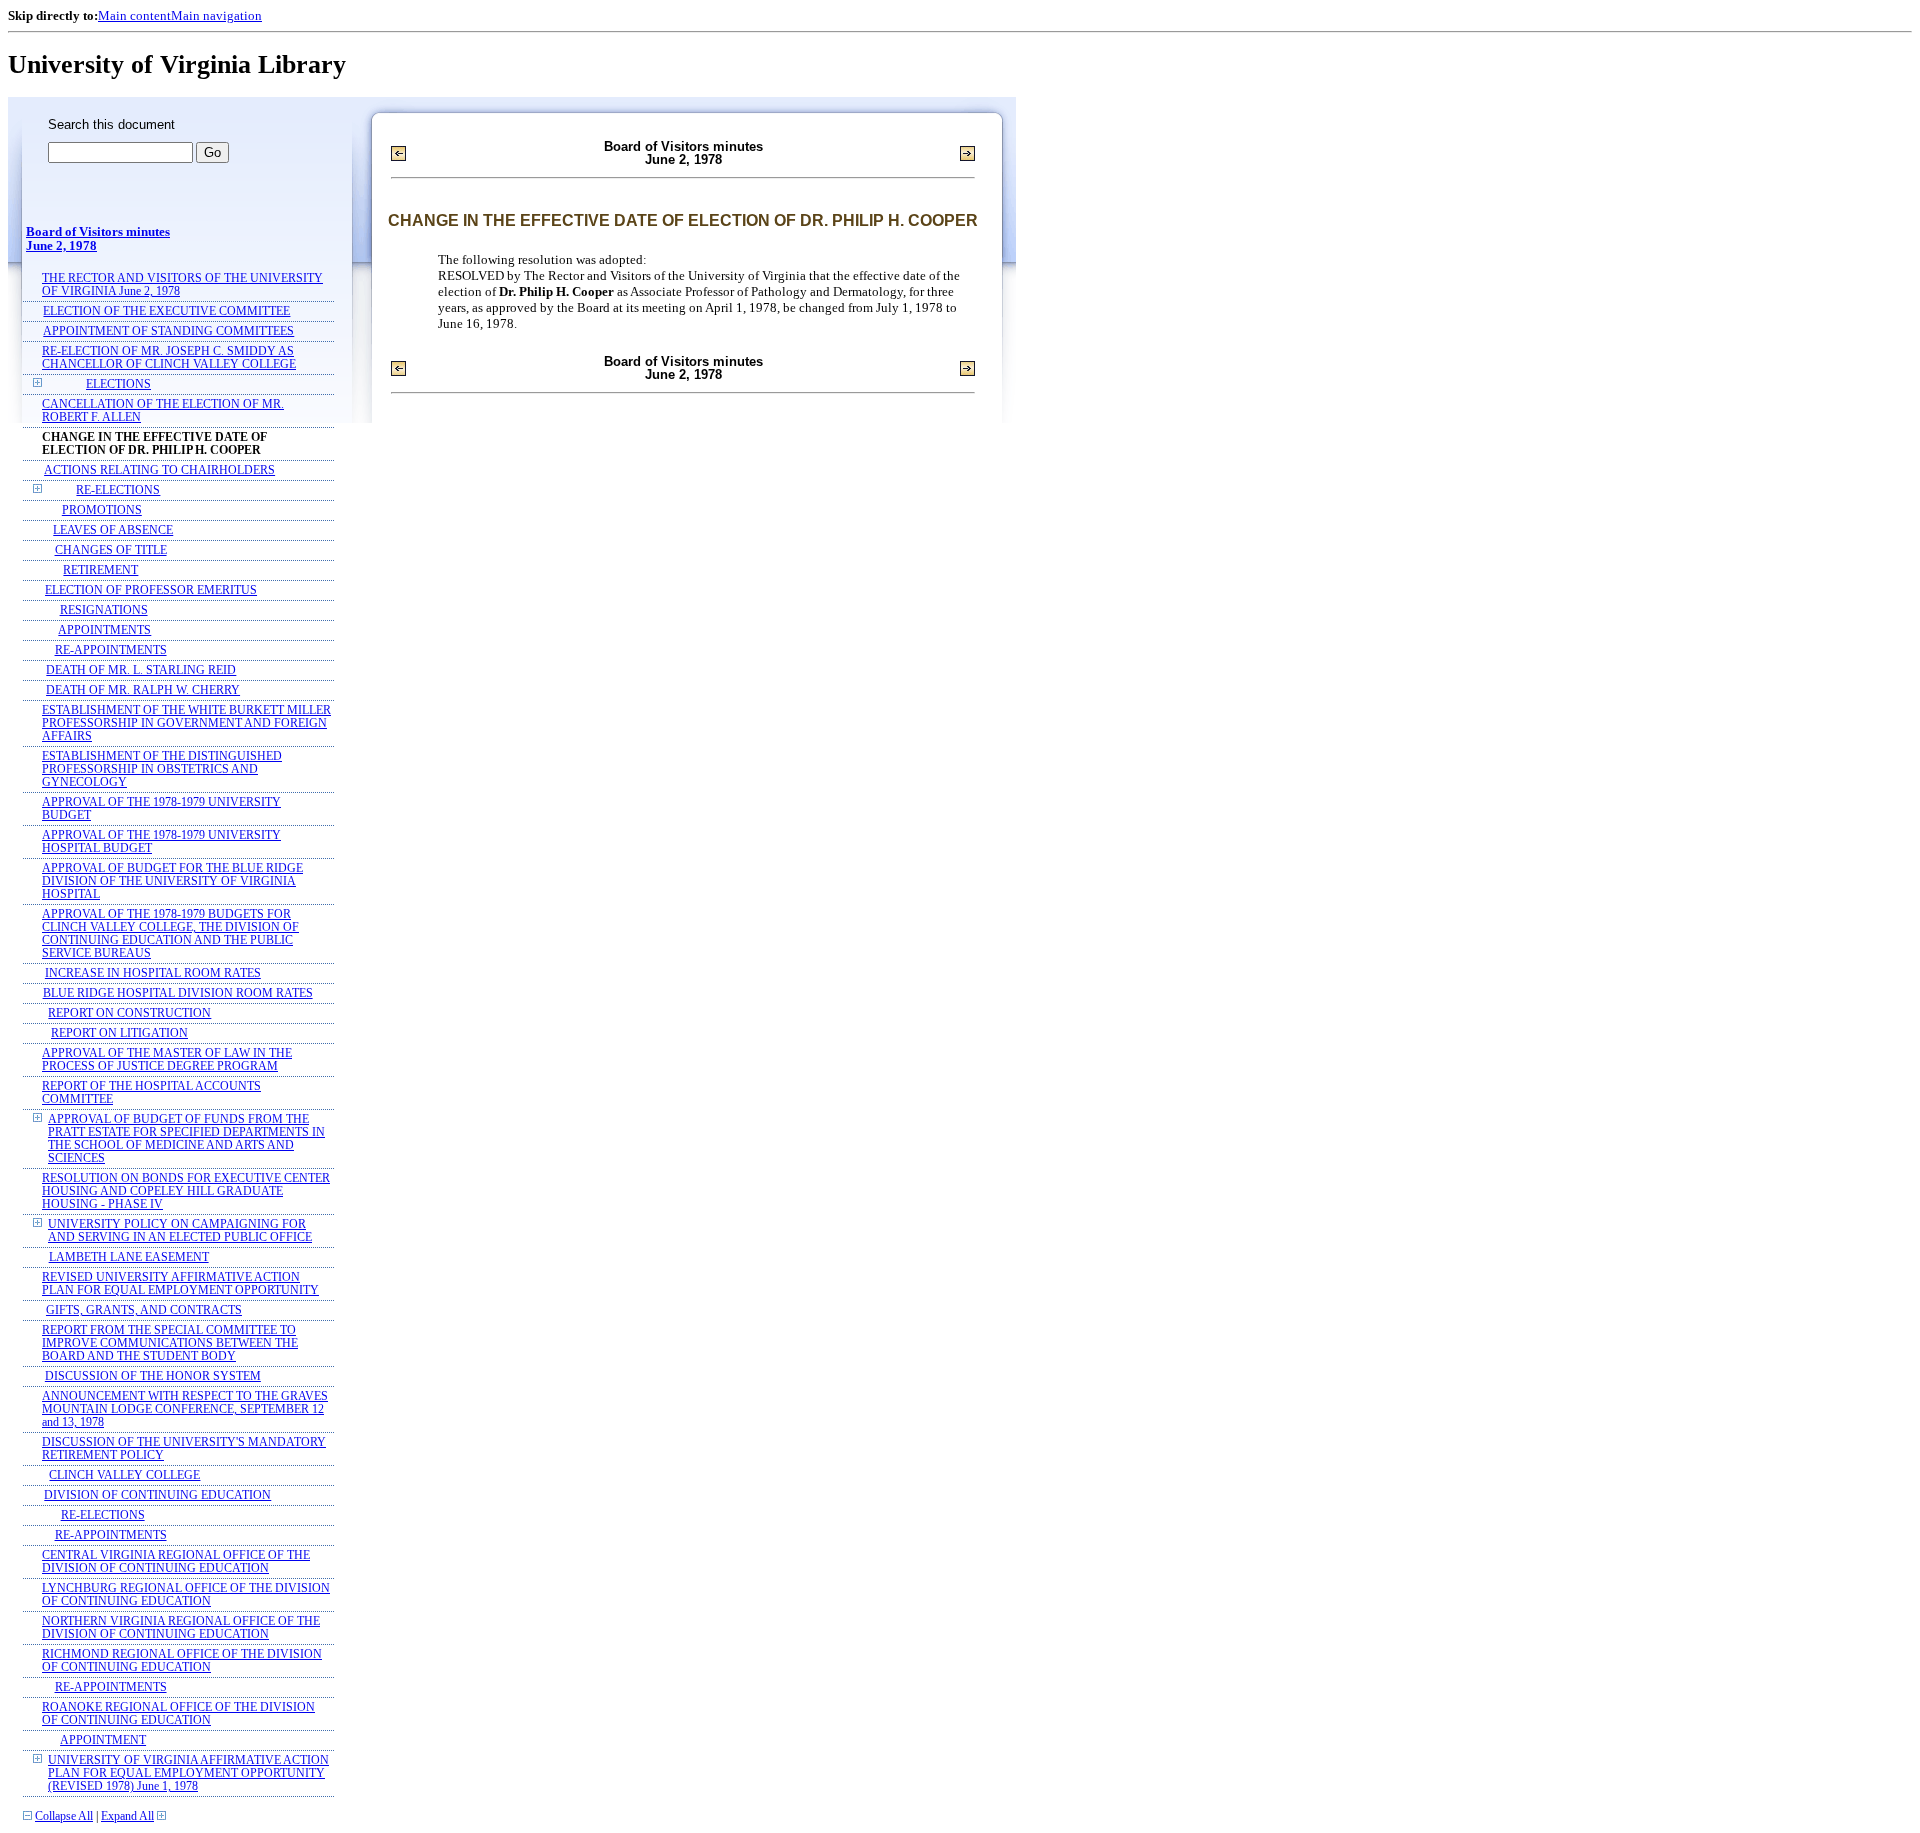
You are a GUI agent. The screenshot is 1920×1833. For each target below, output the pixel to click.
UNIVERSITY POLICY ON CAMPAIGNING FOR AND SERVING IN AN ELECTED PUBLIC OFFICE (180, 1231)
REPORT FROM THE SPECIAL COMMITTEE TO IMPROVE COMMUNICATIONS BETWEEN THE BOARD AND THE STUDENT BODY (170, 1343)
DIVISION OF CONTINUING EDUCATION (157, 1495)
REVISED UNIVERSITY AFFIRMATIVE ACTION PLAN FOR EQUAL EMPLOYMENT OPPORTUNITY (180, 1284)
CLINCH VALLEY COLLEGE (124, 1475)
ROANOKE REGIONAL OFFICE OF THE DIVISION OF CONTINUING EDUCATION (178, 1714)
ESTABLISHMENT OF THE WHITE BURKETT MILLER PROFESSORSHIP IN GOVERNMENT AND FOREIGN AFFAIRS (186, 723)
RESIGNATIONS (104, 610)
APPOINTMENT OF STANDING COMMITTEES (168, 331)
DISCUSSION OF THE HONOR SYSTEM (153, 1376)
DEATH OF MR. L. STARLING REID (141, 670)
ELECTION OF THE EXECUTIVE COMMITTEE (166, 311)
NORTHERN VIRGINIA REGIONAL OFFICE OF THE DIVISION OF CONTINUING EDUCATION (181, 1628)
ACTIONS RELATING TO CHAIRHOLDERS (159, 470)
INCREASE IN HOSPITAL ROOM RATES (153, 973)
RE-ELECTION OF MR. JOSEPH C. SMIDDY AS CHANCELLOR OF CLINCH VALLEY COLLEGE (169, 358)
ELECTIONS (118, 384)
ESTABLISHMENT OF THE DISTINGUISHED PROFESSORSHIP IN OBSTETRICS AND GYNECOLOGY (162, 769)
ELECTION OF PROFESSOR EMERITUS (151, 590)
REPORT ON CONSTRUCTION (129, 1013)
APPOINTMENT (103, 1740)
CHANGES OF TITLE (111, 550)
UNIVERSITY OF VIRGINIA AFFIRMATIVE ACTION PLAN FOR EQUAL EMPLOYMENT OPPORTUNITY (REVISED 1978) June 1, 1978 (188, 1773)
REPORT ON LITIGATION (119, 1033)
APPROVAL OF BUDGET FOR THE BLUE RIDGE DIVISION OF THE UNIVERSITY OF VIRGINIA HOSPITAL (172, 881)
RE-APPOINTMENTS (111, 650)
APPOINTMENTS (104, 630)
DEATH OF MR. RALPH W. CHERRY (143, 690)
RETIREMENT (100, 570)
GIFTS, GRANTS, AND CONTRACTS (144, 1310)
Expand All (127, 1816)
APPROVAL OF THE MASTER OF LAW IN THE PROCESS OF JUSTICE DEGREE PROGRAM (167, 1060)
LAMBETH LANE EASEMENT (129, 1257)
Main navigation (216, 15)
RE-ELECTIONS (118, 490)
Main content (134, 15)
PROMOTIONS (102, 510)
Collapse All (64, 1816)
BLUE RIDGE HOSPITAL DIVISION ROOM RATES (178, 993)
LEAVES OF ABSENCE (113, 530)
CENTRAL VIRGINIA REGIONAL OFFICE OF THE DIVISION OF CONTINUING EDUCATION (176, 1562)
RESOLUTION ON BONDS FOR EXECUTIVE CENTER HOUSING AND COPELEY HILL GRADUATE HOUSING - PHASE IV (186, 1191)
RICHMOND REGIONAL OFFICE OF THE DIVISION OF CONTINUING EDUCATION (182, 1661)
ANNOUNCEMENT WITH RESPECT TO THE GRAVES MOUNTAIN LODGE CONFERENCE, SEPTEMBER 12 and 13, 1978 (185, 1409)
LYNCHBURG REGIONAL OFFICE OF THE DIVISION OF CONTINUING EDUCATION (186, 1595)
